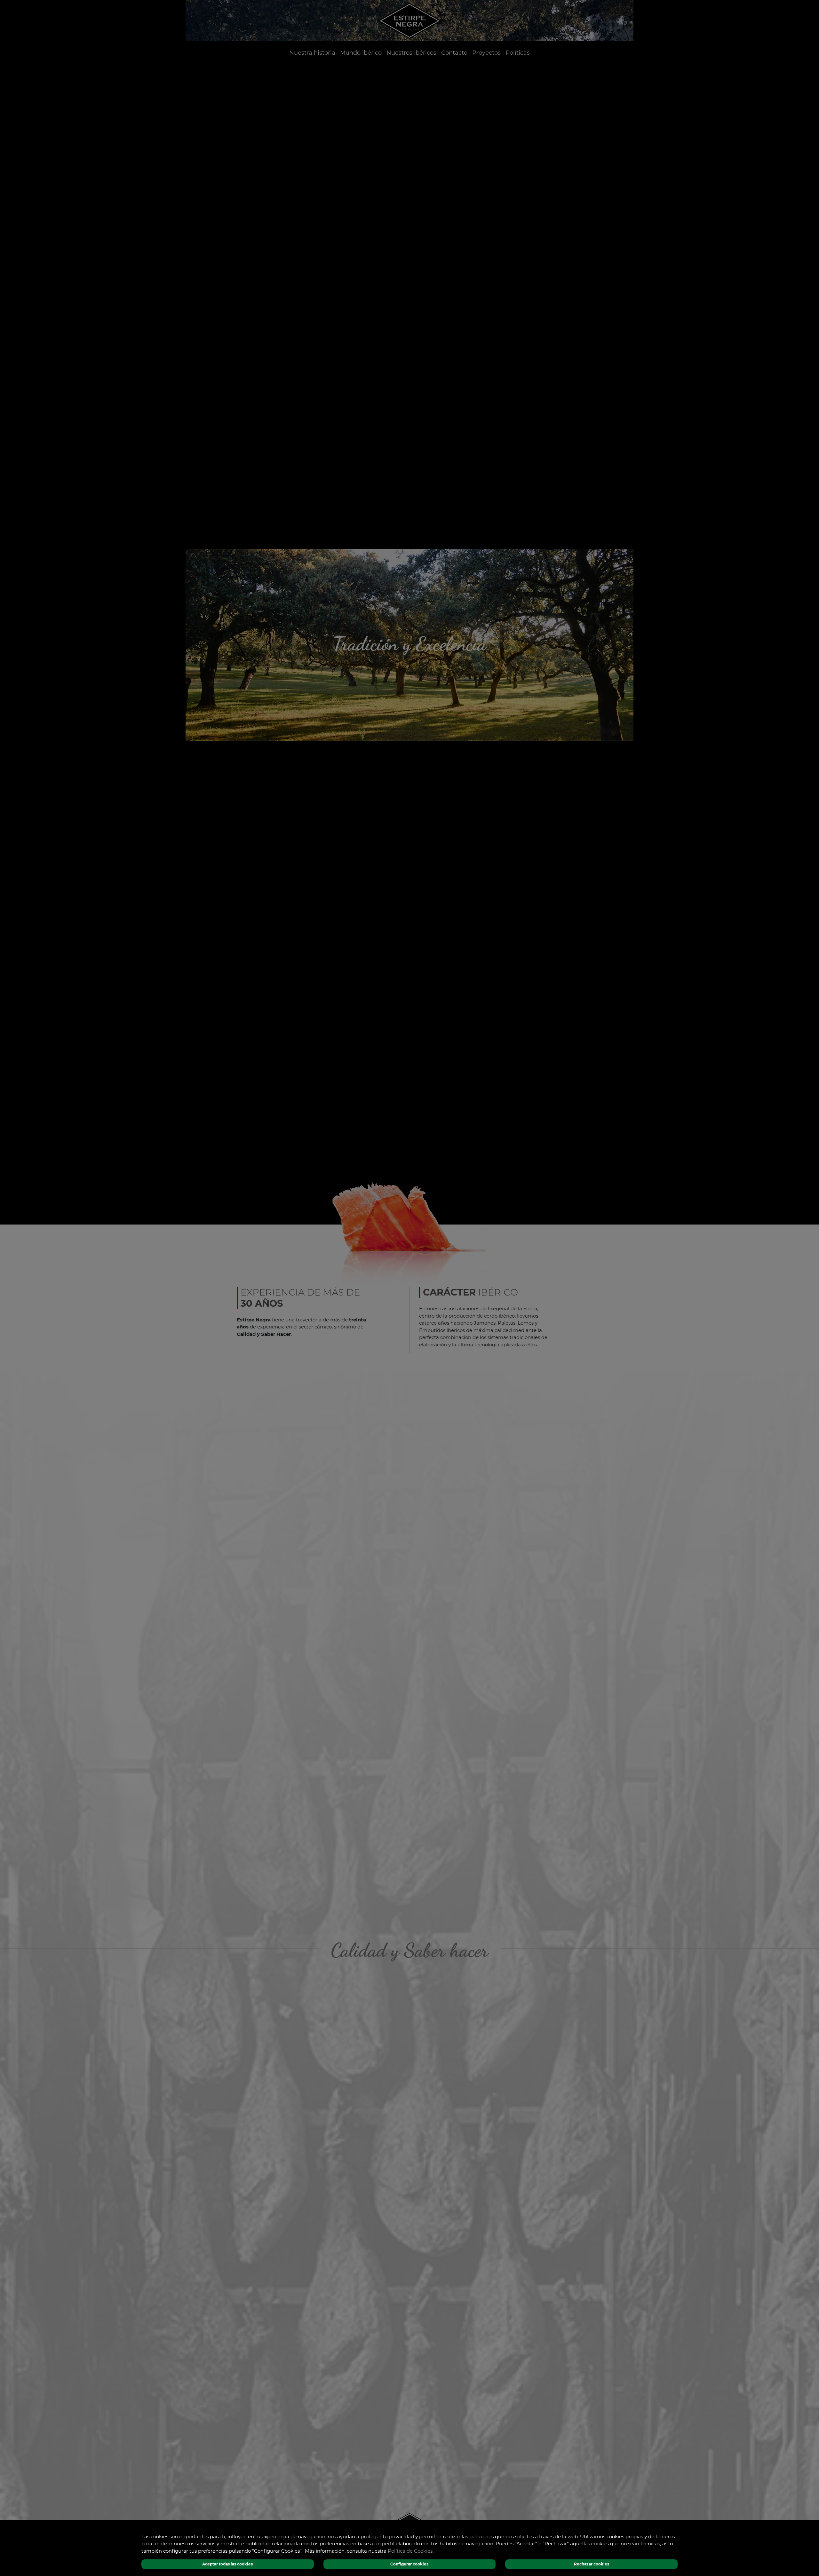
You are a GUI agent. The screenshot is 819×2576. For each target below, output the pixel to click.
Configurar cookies (409, 2564)
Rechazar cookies (592, 2564)
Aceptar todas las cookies (227, 2564)
